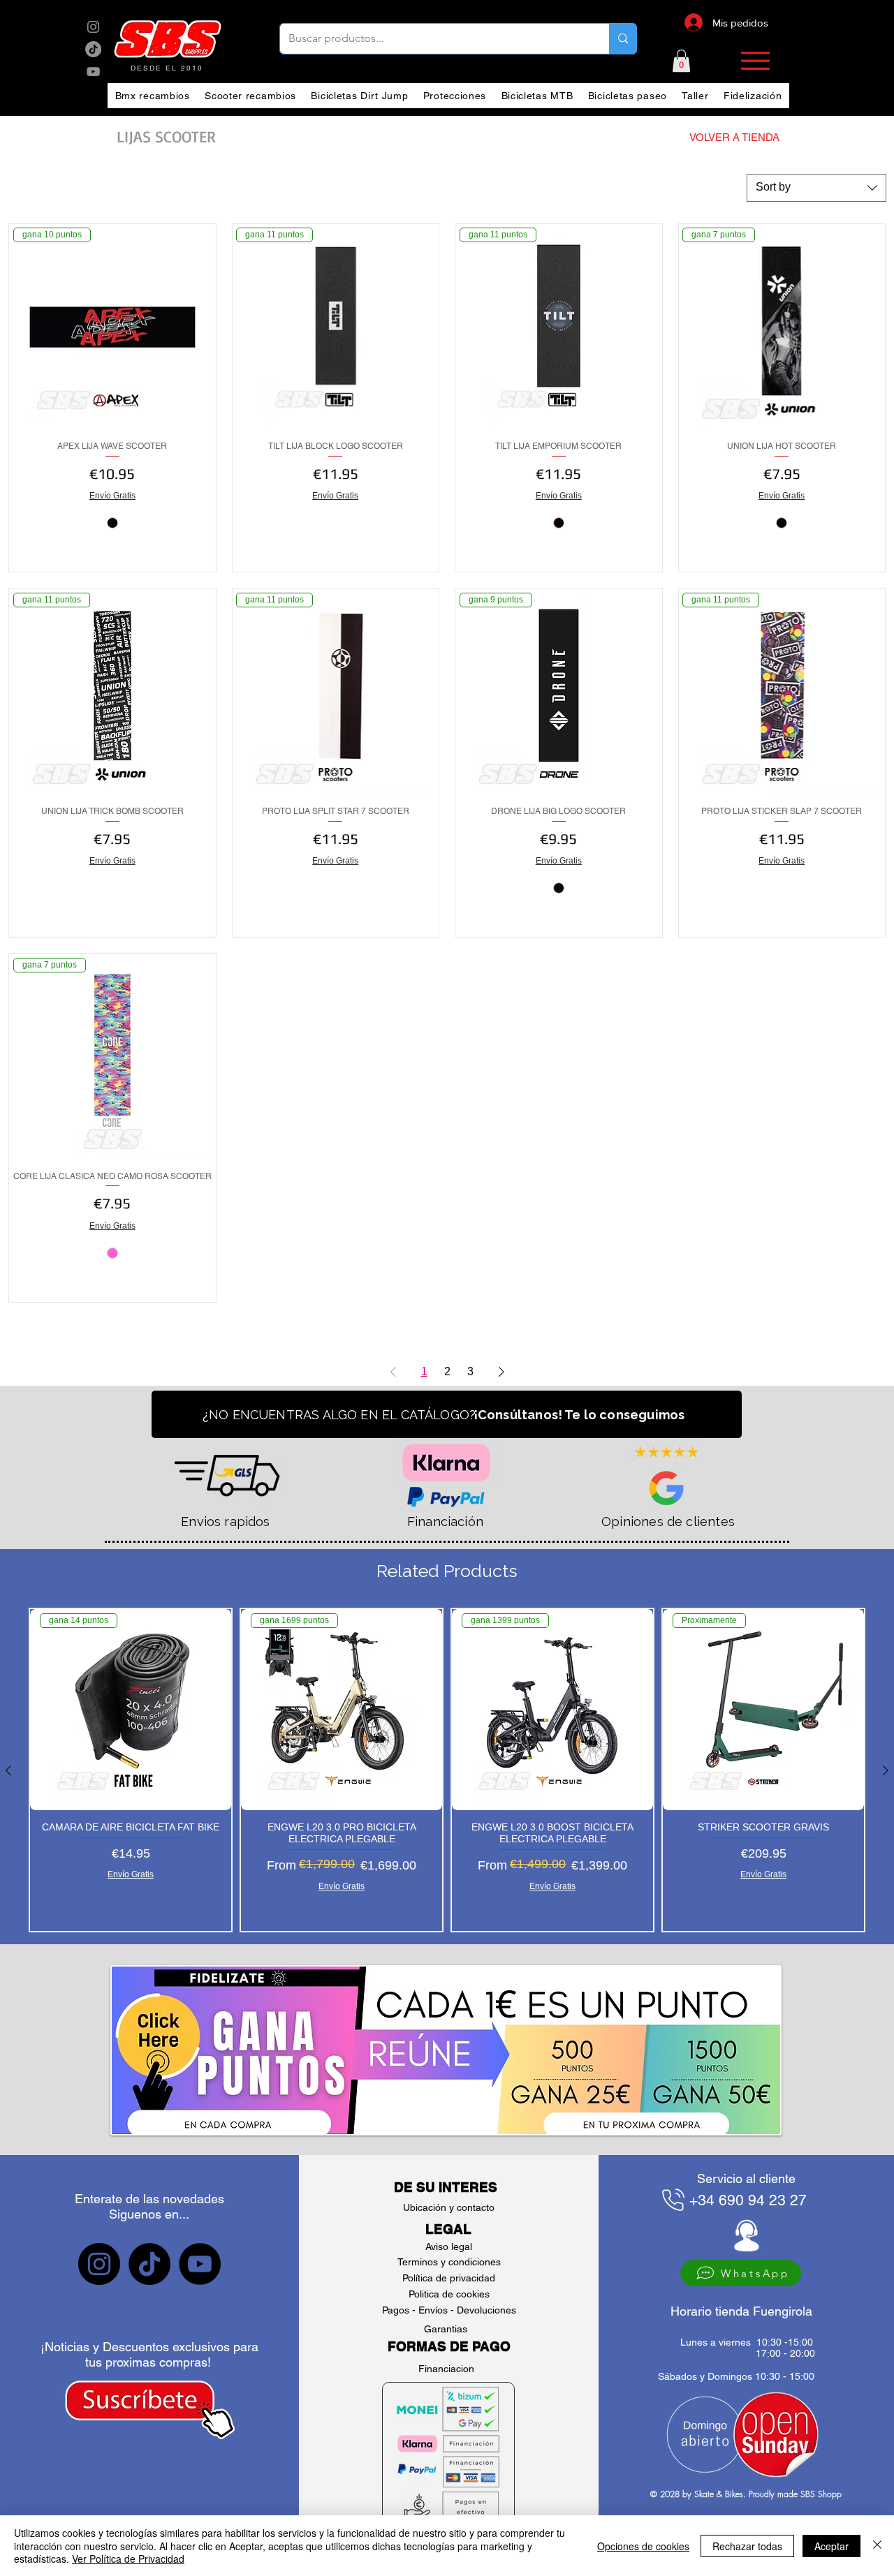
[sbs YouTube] (93, 72)
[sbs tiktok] (149, 2264)
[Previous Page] (393, 1372)
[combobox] (816, 188)
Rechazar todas (747, 2546)
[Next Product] (886, 1770)
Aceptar (831, 2546)
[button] (681, 61)
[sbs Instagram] (93, 27)
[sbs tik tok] (93, 49)
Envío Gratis (112, 496)
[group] (447, 1770)
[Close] (877, 2546)
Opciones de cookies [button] (643, 2546)
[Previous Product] (8, 1770)
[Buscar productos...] (623, 39)
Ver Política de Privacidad (128, 2559)
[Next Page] (501, 1372)
